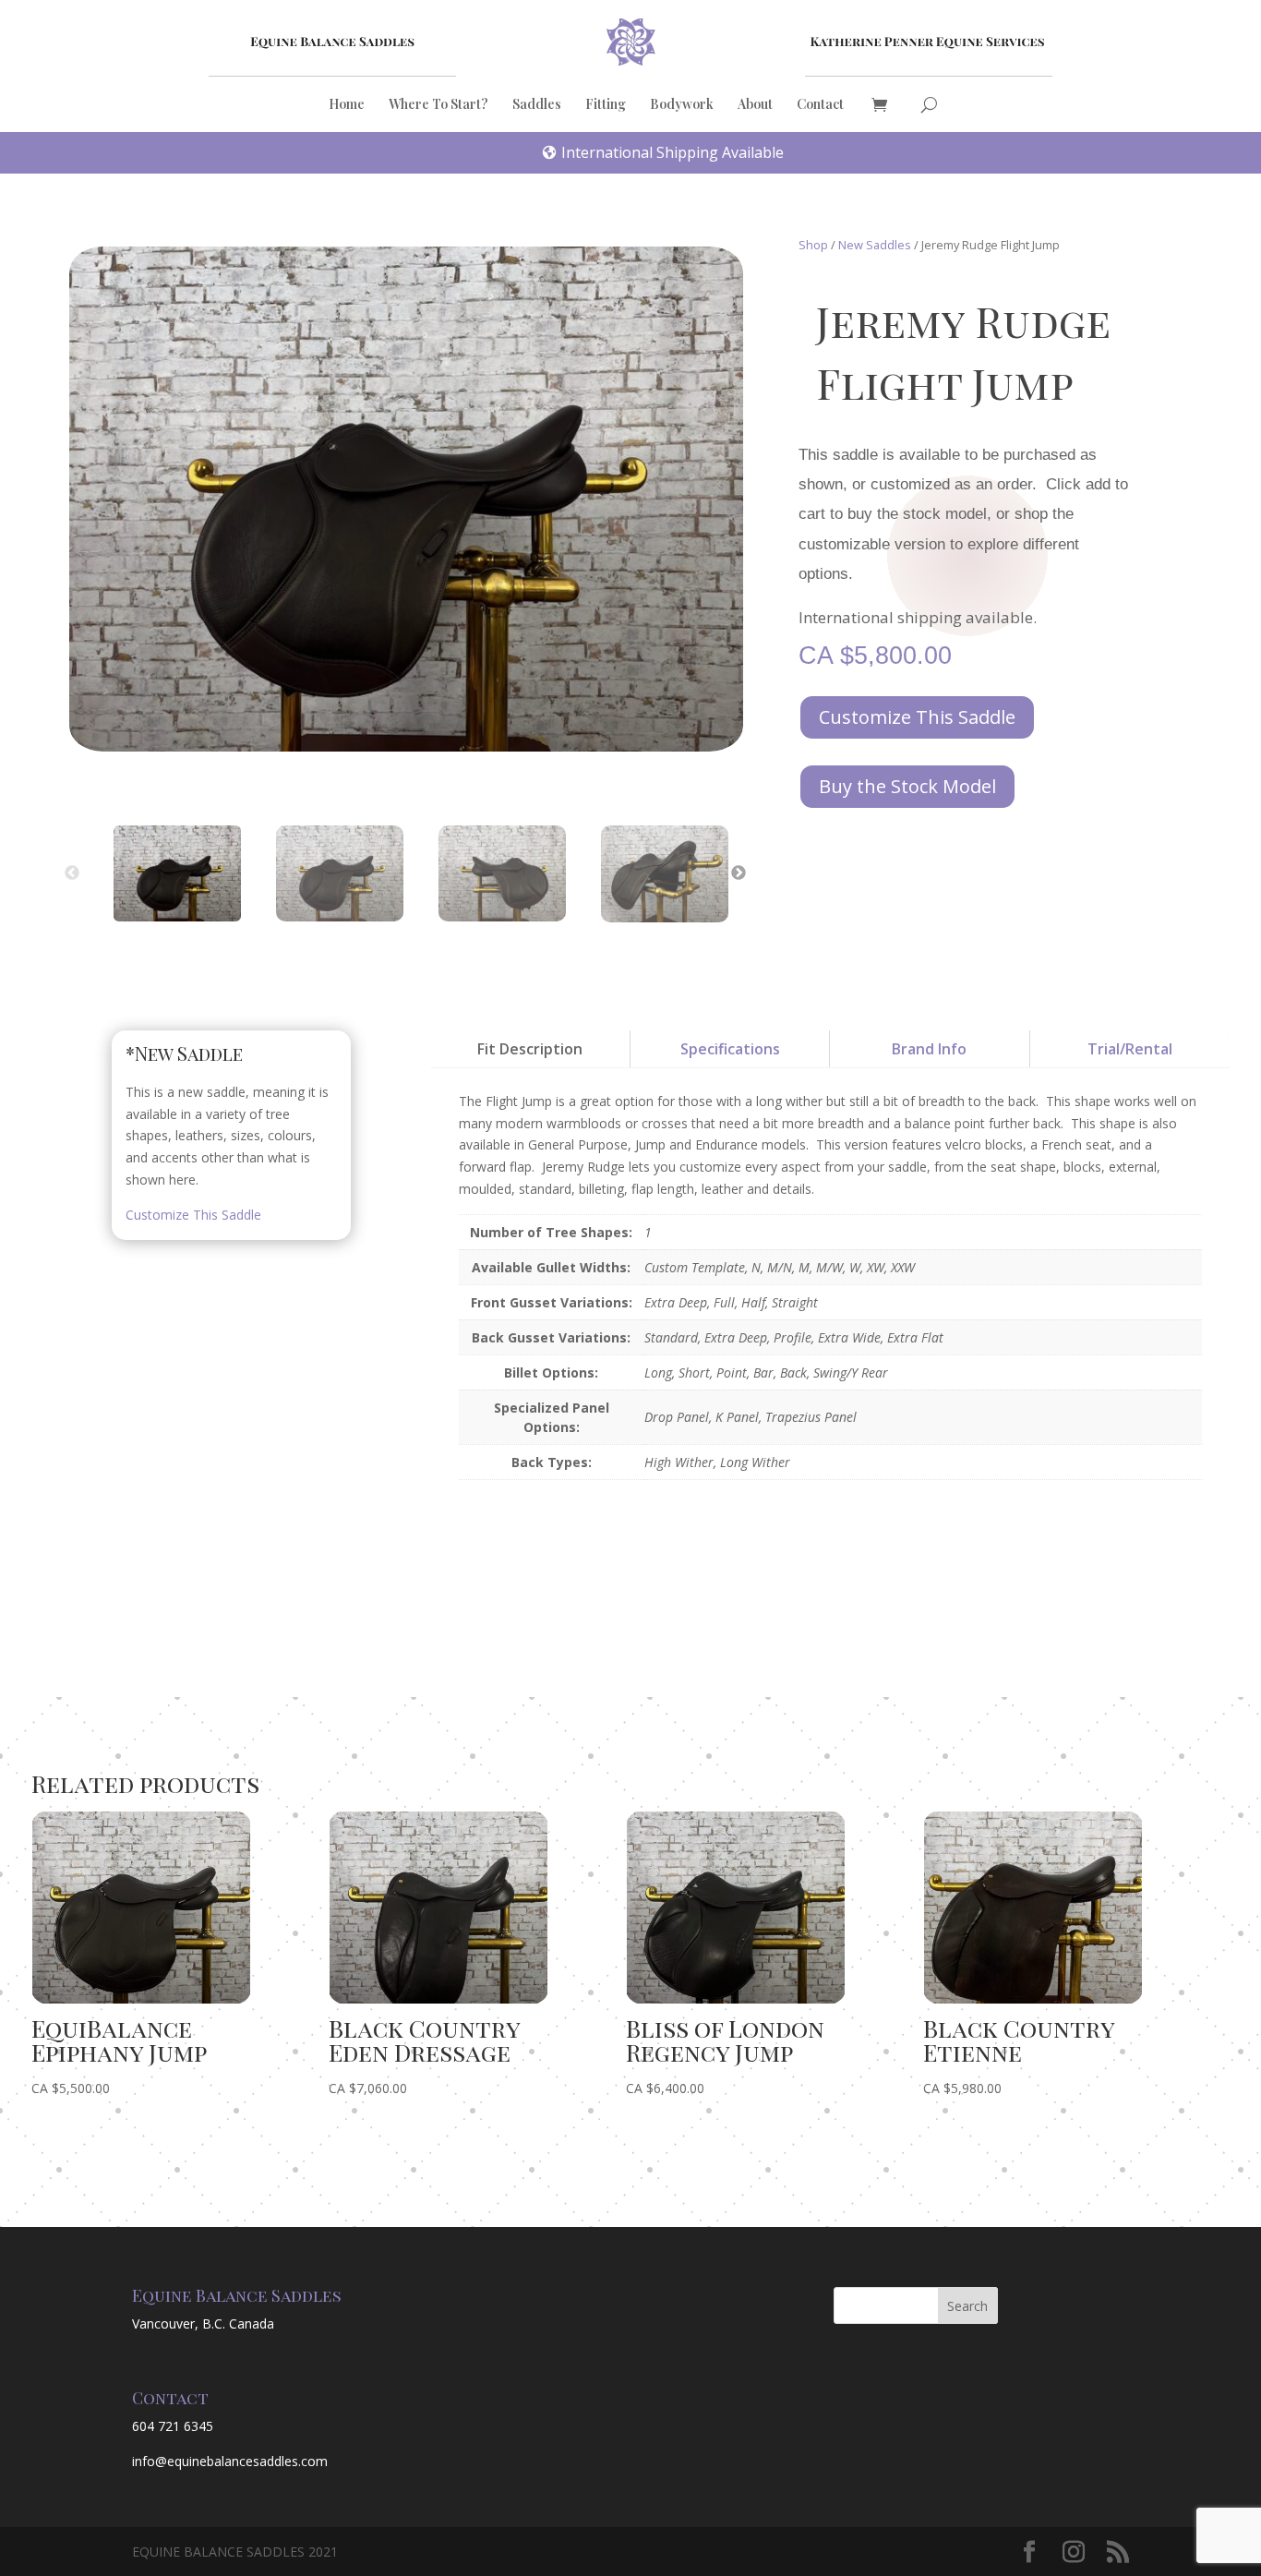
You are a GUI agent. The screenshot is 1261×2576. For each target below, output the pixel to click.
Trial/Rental (1130, 1049)
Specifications (730, 1049)
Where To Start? (438, 105)
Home (347, 105)
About (755, 105)
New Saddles (875, 245)
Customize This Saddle (917, 717)
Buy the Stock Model (907, 786)
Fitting (606, 105)
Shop (813, 245)
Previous (72, 873)
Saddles (537, 105)
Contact (820, 105)
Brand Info (929, 1049)
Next (739, 873)
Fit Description (530, 1049)
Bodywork (682, 105)
